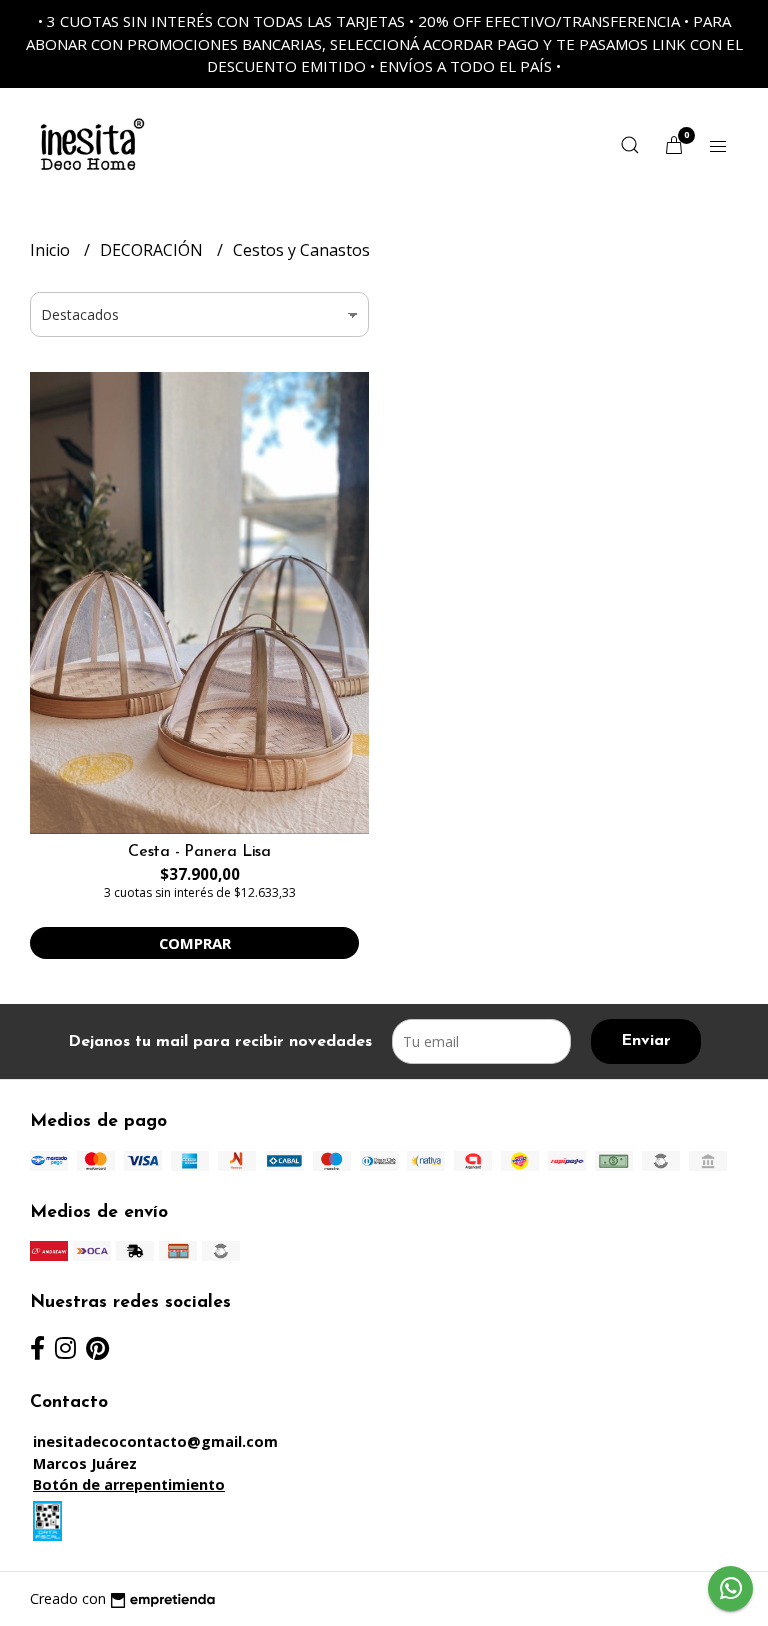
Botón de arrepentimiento (129, 1484)
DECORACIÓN (153, 250)
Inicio (52, 250)
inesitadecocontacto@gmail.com (155, 1441)
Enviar (646, 1041)
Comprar (195, 943)
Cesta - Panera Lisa (199, 852)
